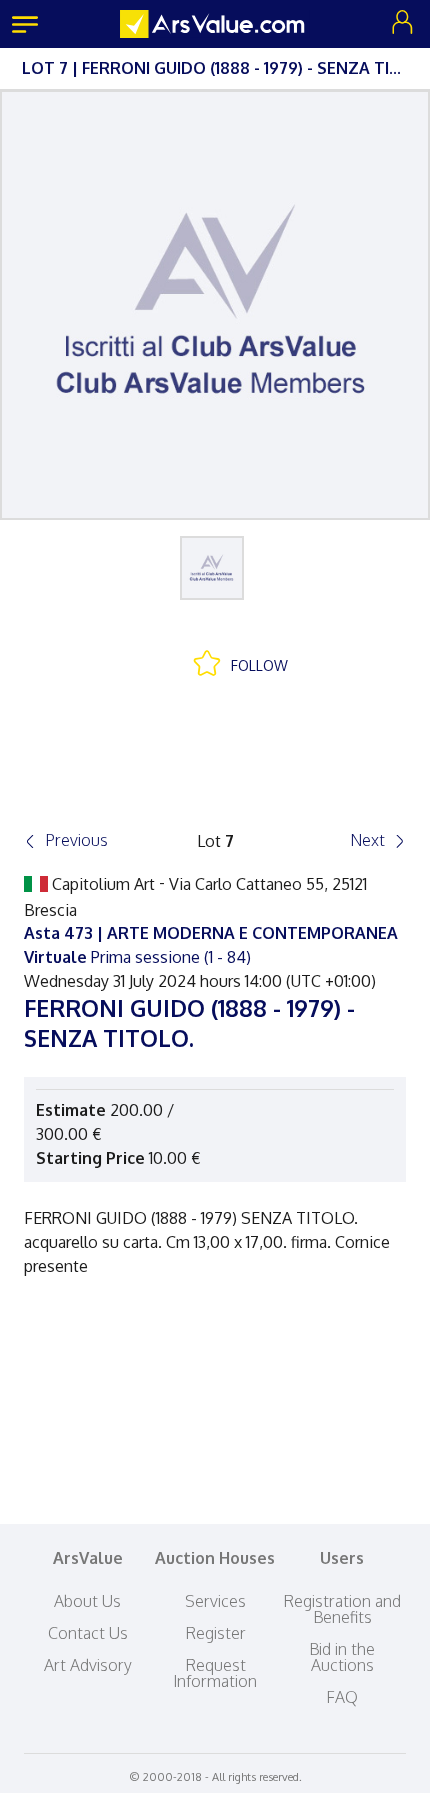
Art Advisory (88, 1665)
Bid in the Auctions (342, 1657)
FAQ (342, 1697)
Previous (76, 840)
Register (215, 1633)
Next (367, 840)
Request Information (215, 1673)
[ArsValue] (215, 24)
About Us (87, 1601)
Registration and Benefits (342, 1609)
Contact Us (88, 1633)
